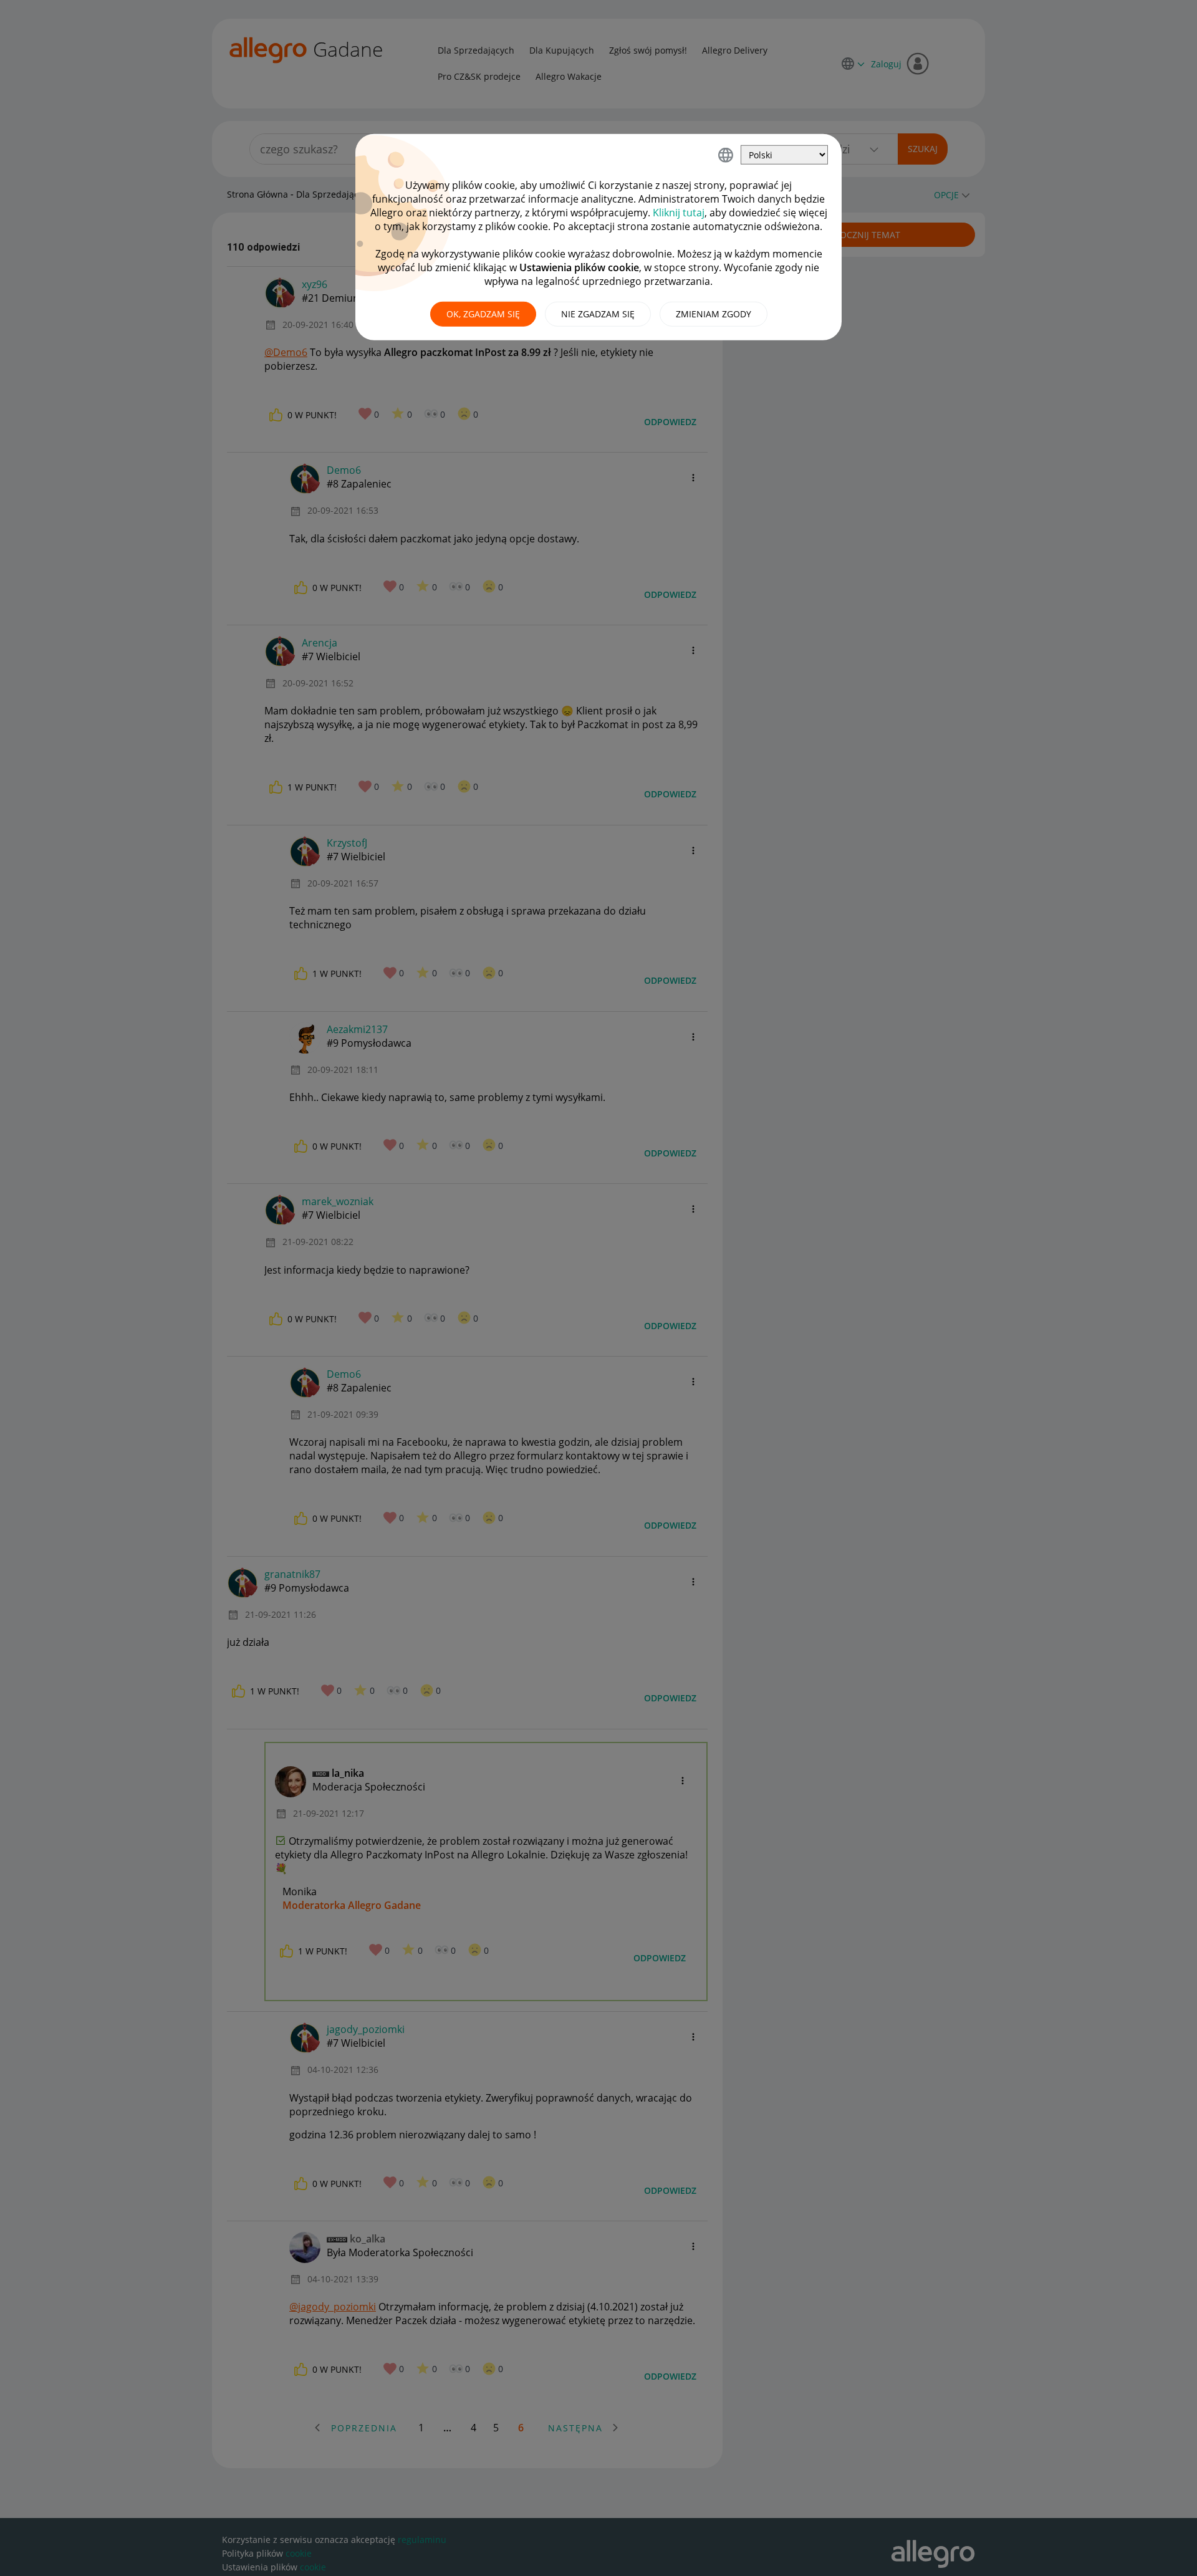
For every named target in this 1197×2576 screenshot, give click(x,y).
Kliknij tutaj (679, 213)
